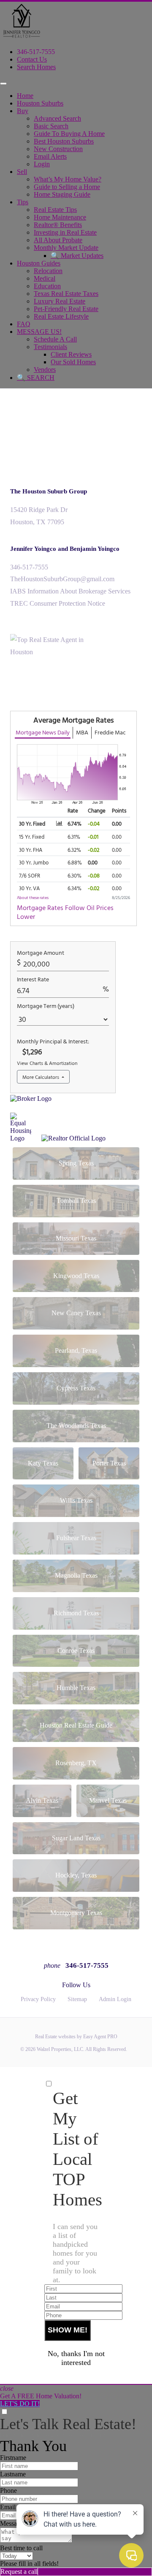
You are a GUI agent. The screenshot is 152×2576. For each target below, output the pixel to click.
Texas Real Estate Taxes (66, 294)
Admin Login (115, 1999)
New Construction (58, 149)
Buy (23, 111)
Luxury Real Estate (60, 301)
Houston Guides (39, 263)
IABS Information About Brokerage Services (70, 591)
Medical (45, 278)
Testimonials (50, 347)
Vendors (45, 370)
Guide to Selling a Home (67, 187)
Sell (22, 172)
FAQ (24, 324)
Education (47, 286)
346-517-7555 (36, 52)
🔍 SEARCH (36, 378)
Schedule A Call (55, 339)
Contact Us (32, 59)
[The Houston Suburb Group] (21, 37)
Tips (23, 202)
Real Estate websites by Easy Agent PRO (76, 2037)
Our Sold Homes (73, 362)
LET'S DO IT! (20, 2404)
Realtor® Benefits (58, 225)
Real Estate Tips (55, 210)
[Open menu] (3, 84)
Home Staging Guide (62, 194)
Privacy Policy (38, 1999)
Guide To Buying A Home (69, 134)
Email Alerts (50, 156)
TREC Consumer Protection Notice (58, 603)
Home (25, 96)
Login (42, 164)
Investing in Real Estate (65, 232)
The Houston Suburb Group (49, 491)
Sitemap (77, 1999)
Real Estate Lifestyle (61, 316)
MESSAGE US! (39, 332)
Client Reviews (71, 354)
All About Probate (58, 240)
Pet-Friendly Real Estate (66, 309)
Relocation (48, 271)
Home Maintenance (60, 217)
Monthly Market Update (66, 248)
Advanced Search (57, 118)
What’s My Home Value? (68, 179)
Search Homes (36, 67)
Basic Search (51, 126)
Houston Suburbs (40, 103)
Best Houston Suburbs (64, 141)
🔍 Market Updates (77, 256)
